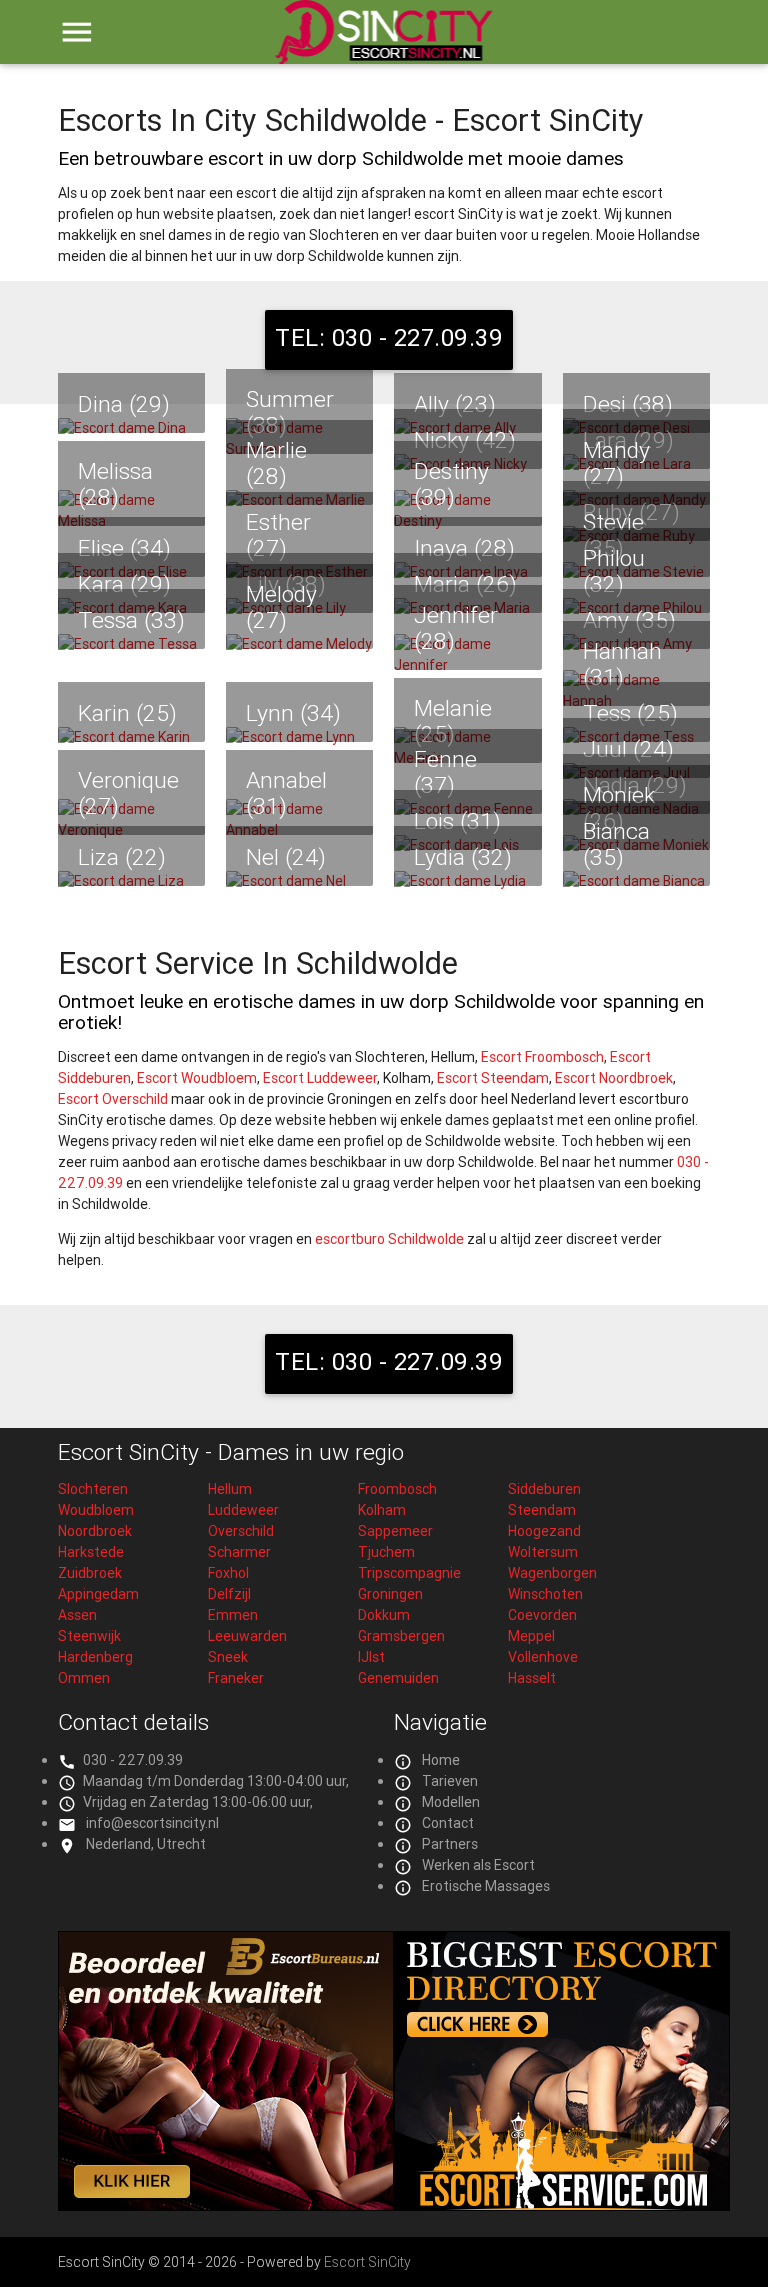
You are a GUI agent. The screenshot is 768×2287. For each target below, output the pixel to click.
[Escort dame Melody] (299, 644)
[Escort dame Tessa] (131, 644)
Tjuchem (386, 1552)
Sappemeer (395, 1531)
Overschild (241, 1531)
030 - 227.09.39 (133, 1760)
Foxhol (228, 1573)
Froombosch (397, 1489)
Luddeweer (243, 1510)
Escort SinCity (367, 2262)
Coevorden (542, 1615)
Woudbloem (96, 1510)
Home (441, 1760)
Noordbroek (95, 1531)
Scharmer (239, 1552)
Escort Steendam (493, 1078)
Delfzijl (229, 1594)
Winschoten (545, 1594)
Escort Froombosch (542, 1057)
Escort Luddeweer (320, 1078)
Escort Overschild (113, 1099)
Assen (77, 1615)
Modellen (451, 1802)
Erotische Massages (486, 1886)
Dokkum (384, 1615)
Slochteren (93, 1489)
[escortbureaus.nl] (226, 2206)
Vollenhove (543, 1657)
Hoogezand (544, 1531)
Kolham (382, 1510)
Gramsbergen (401, 1636)
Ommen (84, 1678)
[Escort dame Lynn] (299, 737)
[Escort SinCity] (383, 43)
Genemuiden (398, 1678)
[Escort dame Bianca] (636, 881)
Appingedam (98, 1594)
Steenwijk (89, 1636)
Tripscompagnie (409, 1573)
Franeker (236, 1678)
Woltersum (543, 1552)
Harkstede (91, 1552)
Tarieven (450, 1781)
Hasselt (532, 1678)
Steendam (542, 1510)
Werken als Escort (478, 1865)
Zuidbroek (90, 1573)
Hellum (230, 1489)
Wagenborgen (552, 1573)
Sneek (228, 1657)
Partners (450, 1844)
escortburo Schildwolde (389, 1239)
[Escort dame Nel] (299, 881)
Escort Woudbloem (197, 1078)
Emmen (233, 1615)
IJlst (371, 1657)
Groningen (390, 1594)
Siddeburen (544, 1489)
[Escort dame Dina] (131, 428)
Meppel (531, 1636)
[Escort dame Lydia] (467, 881)
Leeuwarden (247, 1636)
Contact (448, 1823)
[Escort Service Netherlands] (562, 2206)
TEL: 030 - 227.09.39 (389, 337)
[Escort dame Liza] (131, 881)
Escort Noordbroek (614, 1078)
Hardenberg (95, 1657)
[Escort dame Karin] (131, 737)
